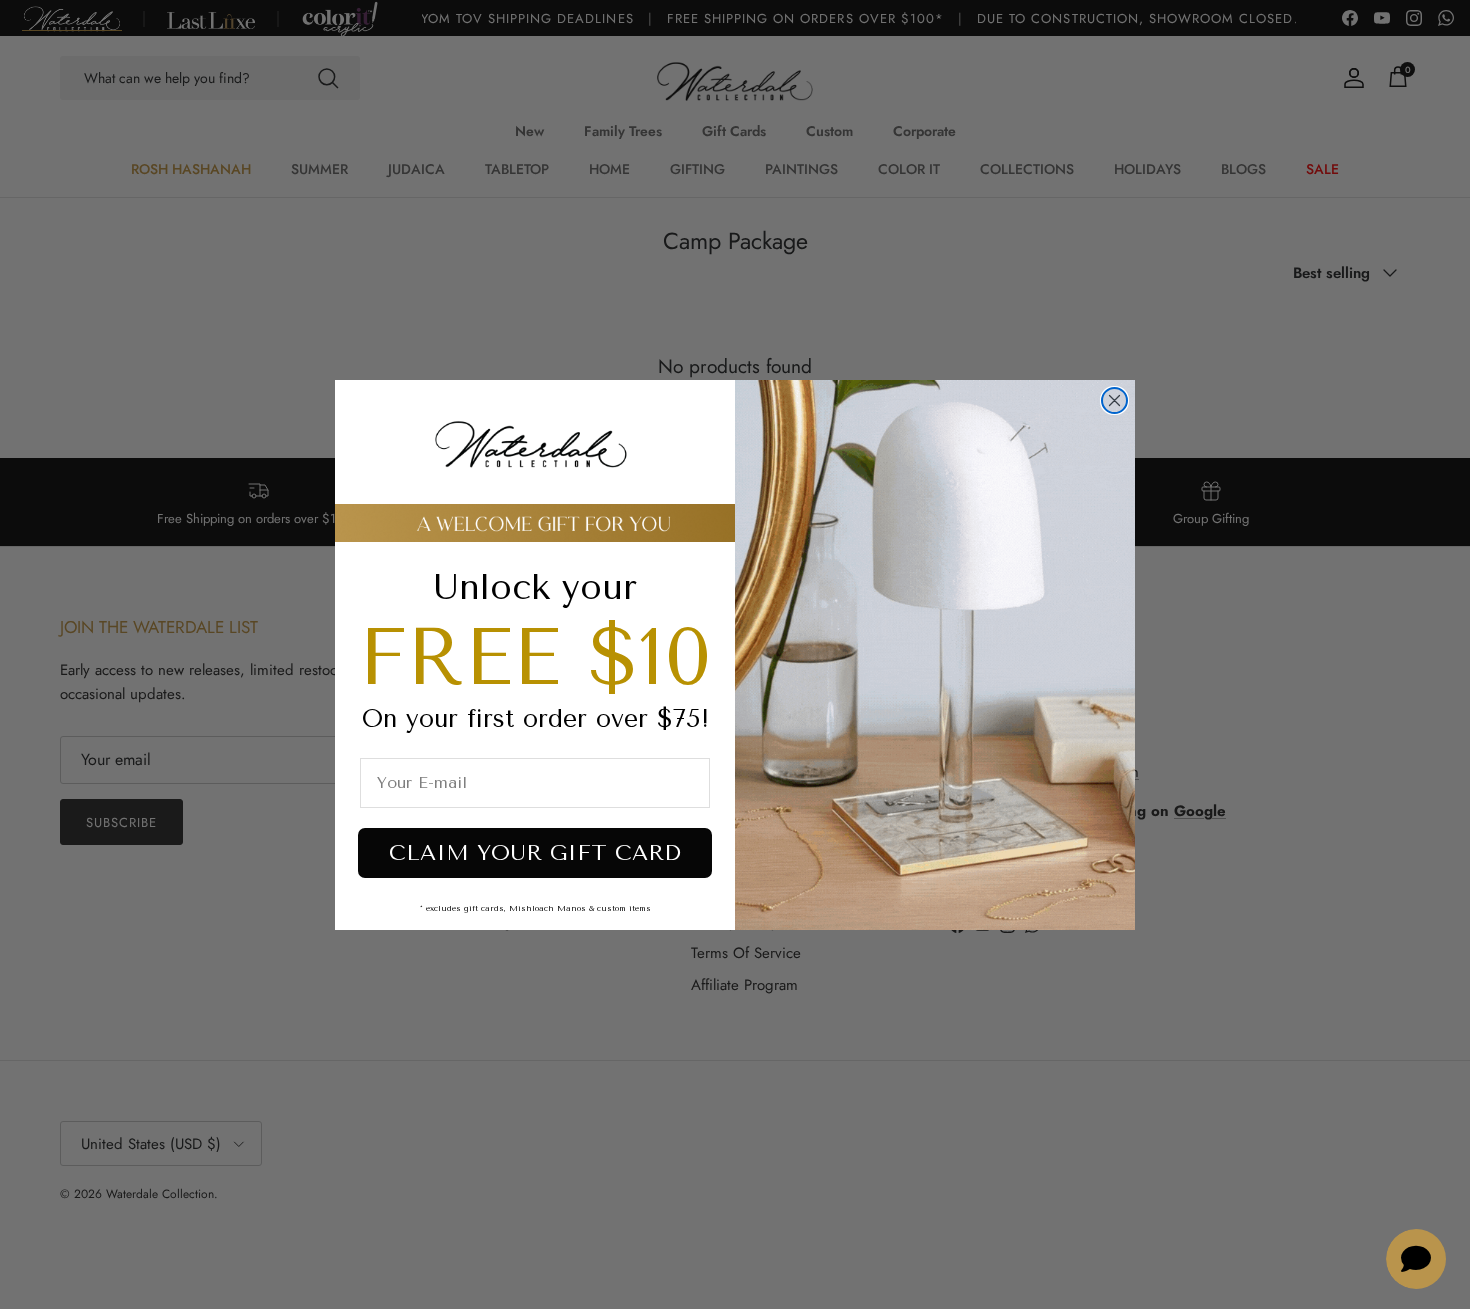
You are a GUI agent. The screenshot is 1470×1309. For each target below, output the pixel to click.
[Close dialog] (1114, 400)
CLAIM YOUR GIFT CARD (535, 853)
